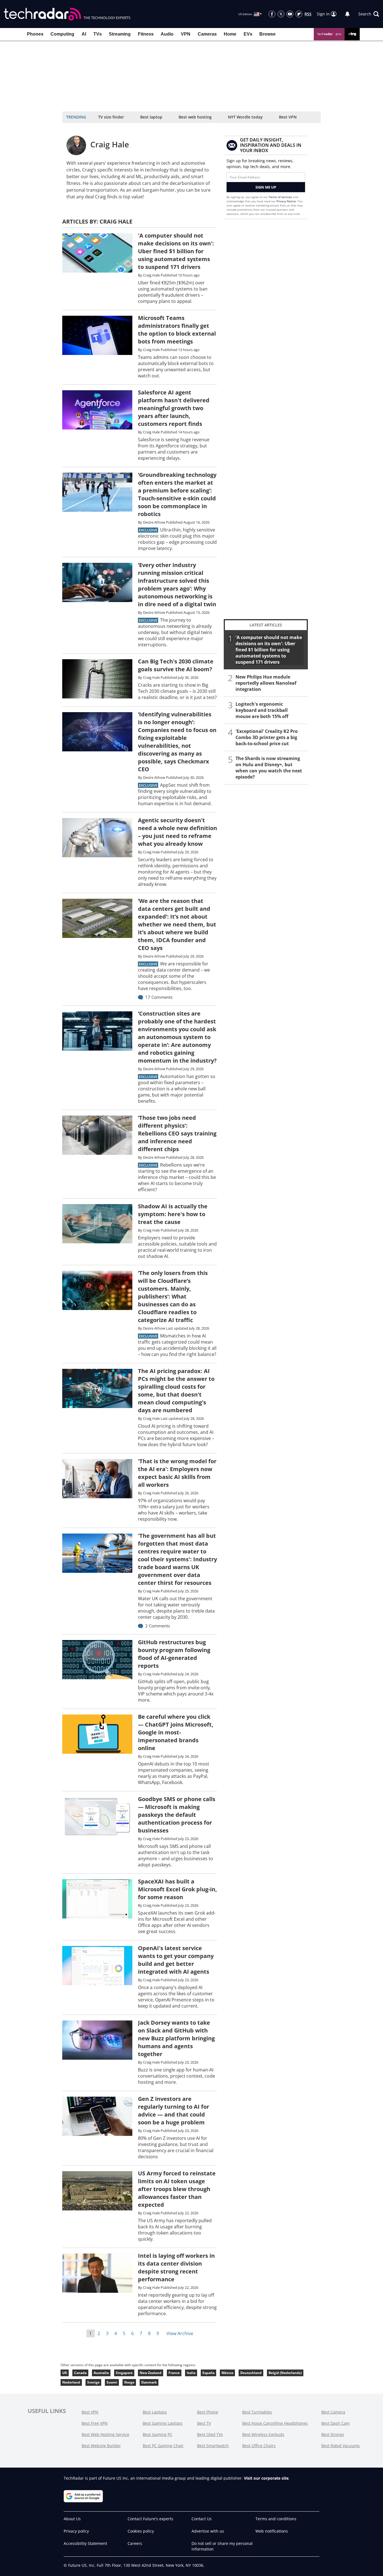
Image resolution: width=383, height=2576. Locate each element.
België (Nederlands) (285, 2373)
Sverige (93, 2382)
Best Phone (208, 2412)
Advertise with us (208, 2531)
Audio (167, 34)
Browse (267, 34)
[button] (369, 14)
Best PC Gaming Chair (163, 2446)
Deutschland (251, 2373)
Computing (62, 34)
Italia (191, 2373)
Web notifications (272, 2531)
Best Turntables (257, 2412)
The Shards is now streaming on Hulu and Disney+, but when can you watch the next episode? (269, 768)
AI (84, 34)
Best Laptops (155, 2412)
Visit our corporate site (266, 2478)
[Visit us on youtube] (290, 14)
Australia (101, 2373)
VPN (186, 34)
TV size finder (111, 117)
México (227, 2373)
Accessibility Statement (85, 2543)
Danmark (149, 2382)
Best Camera (333, 2412)
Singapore (124, 2373)
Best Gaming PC (158, 2434)
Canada (80, 2373)
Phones (35, 34)
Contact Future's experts (150, 2519)
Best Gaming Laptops (163, 2423)
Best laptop (151, 117)
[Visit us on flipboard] (299, 14)
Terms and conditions (276, 2519)
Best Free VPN (95, 2423)
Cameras (207, 34)
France (174, 2373)
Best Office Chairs (259, 2446)
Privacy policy (76, 2531)
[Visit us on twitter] (281, 14)
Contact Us (202, 2519)
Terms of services (281, 197)
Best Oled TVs (210, 2434)
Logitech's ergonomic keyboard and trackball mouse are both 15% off (262, 710)
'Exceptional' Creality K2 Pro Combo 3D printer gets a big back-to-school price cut (267, 737)
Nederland (71, 2382)
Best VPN (288, 117)
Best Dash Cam (335, 2423)
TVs (98, 34)
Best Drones (333, 2434)
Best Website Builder (101, 2446)
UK (65, 2373)
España (208, 2373)
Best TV (204, 2423)
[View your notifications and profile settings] (347, 14)
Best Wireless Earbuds (263, 2434)
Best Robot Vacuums (341, 2446)
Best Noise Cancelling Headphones (275, 2423)
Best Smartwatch (213, 2446)
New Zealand (151, 2373)
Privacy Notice (286, 201)
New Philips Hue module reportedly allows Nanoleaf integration (266, 683)
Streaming (120, 34)
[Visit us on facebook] (272, 14)
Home (230, 34)
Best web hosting (195, 117)
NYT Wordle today (245, 117)
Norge (129, 2382)
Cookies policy (141, 2531)
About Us (72, 2519)
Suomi (112, 2382)
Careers (135, 2543)
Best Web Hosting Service (105, 2434)
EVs (248, 34)
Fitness (146, 34)
